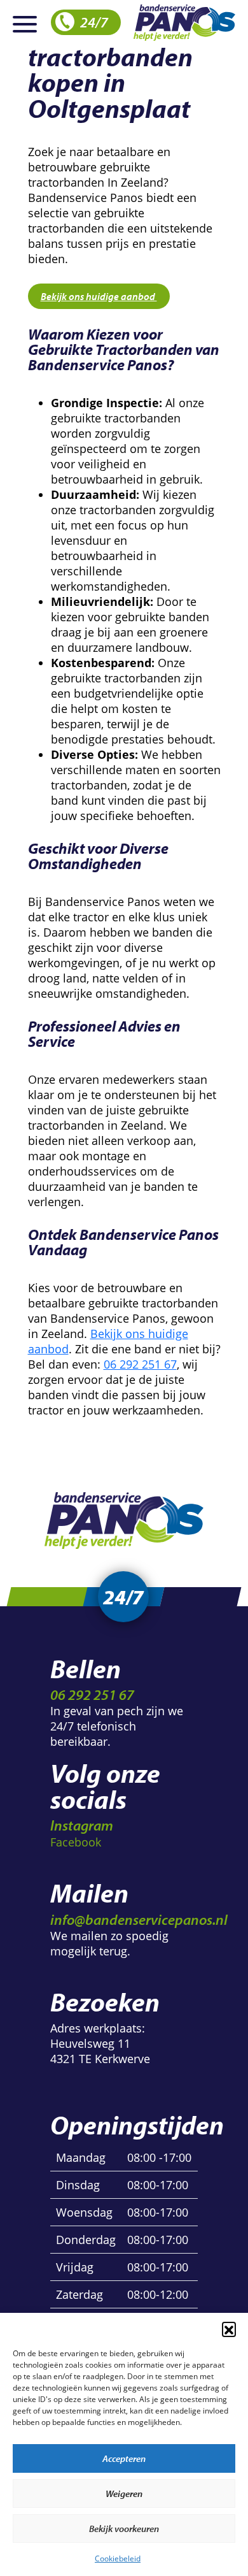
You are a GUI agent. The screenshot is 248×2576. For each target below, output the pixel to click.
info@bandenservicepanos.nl (139, 1919)
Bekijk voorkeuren (124, 2529)
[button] (229, 2329)
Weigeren (124, 2493)
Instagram (82, 1825)
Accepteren (124, 2458)
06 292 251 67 (140, 1364)
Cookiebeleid (118, 2558)
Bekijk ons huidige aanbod (99, 296)
